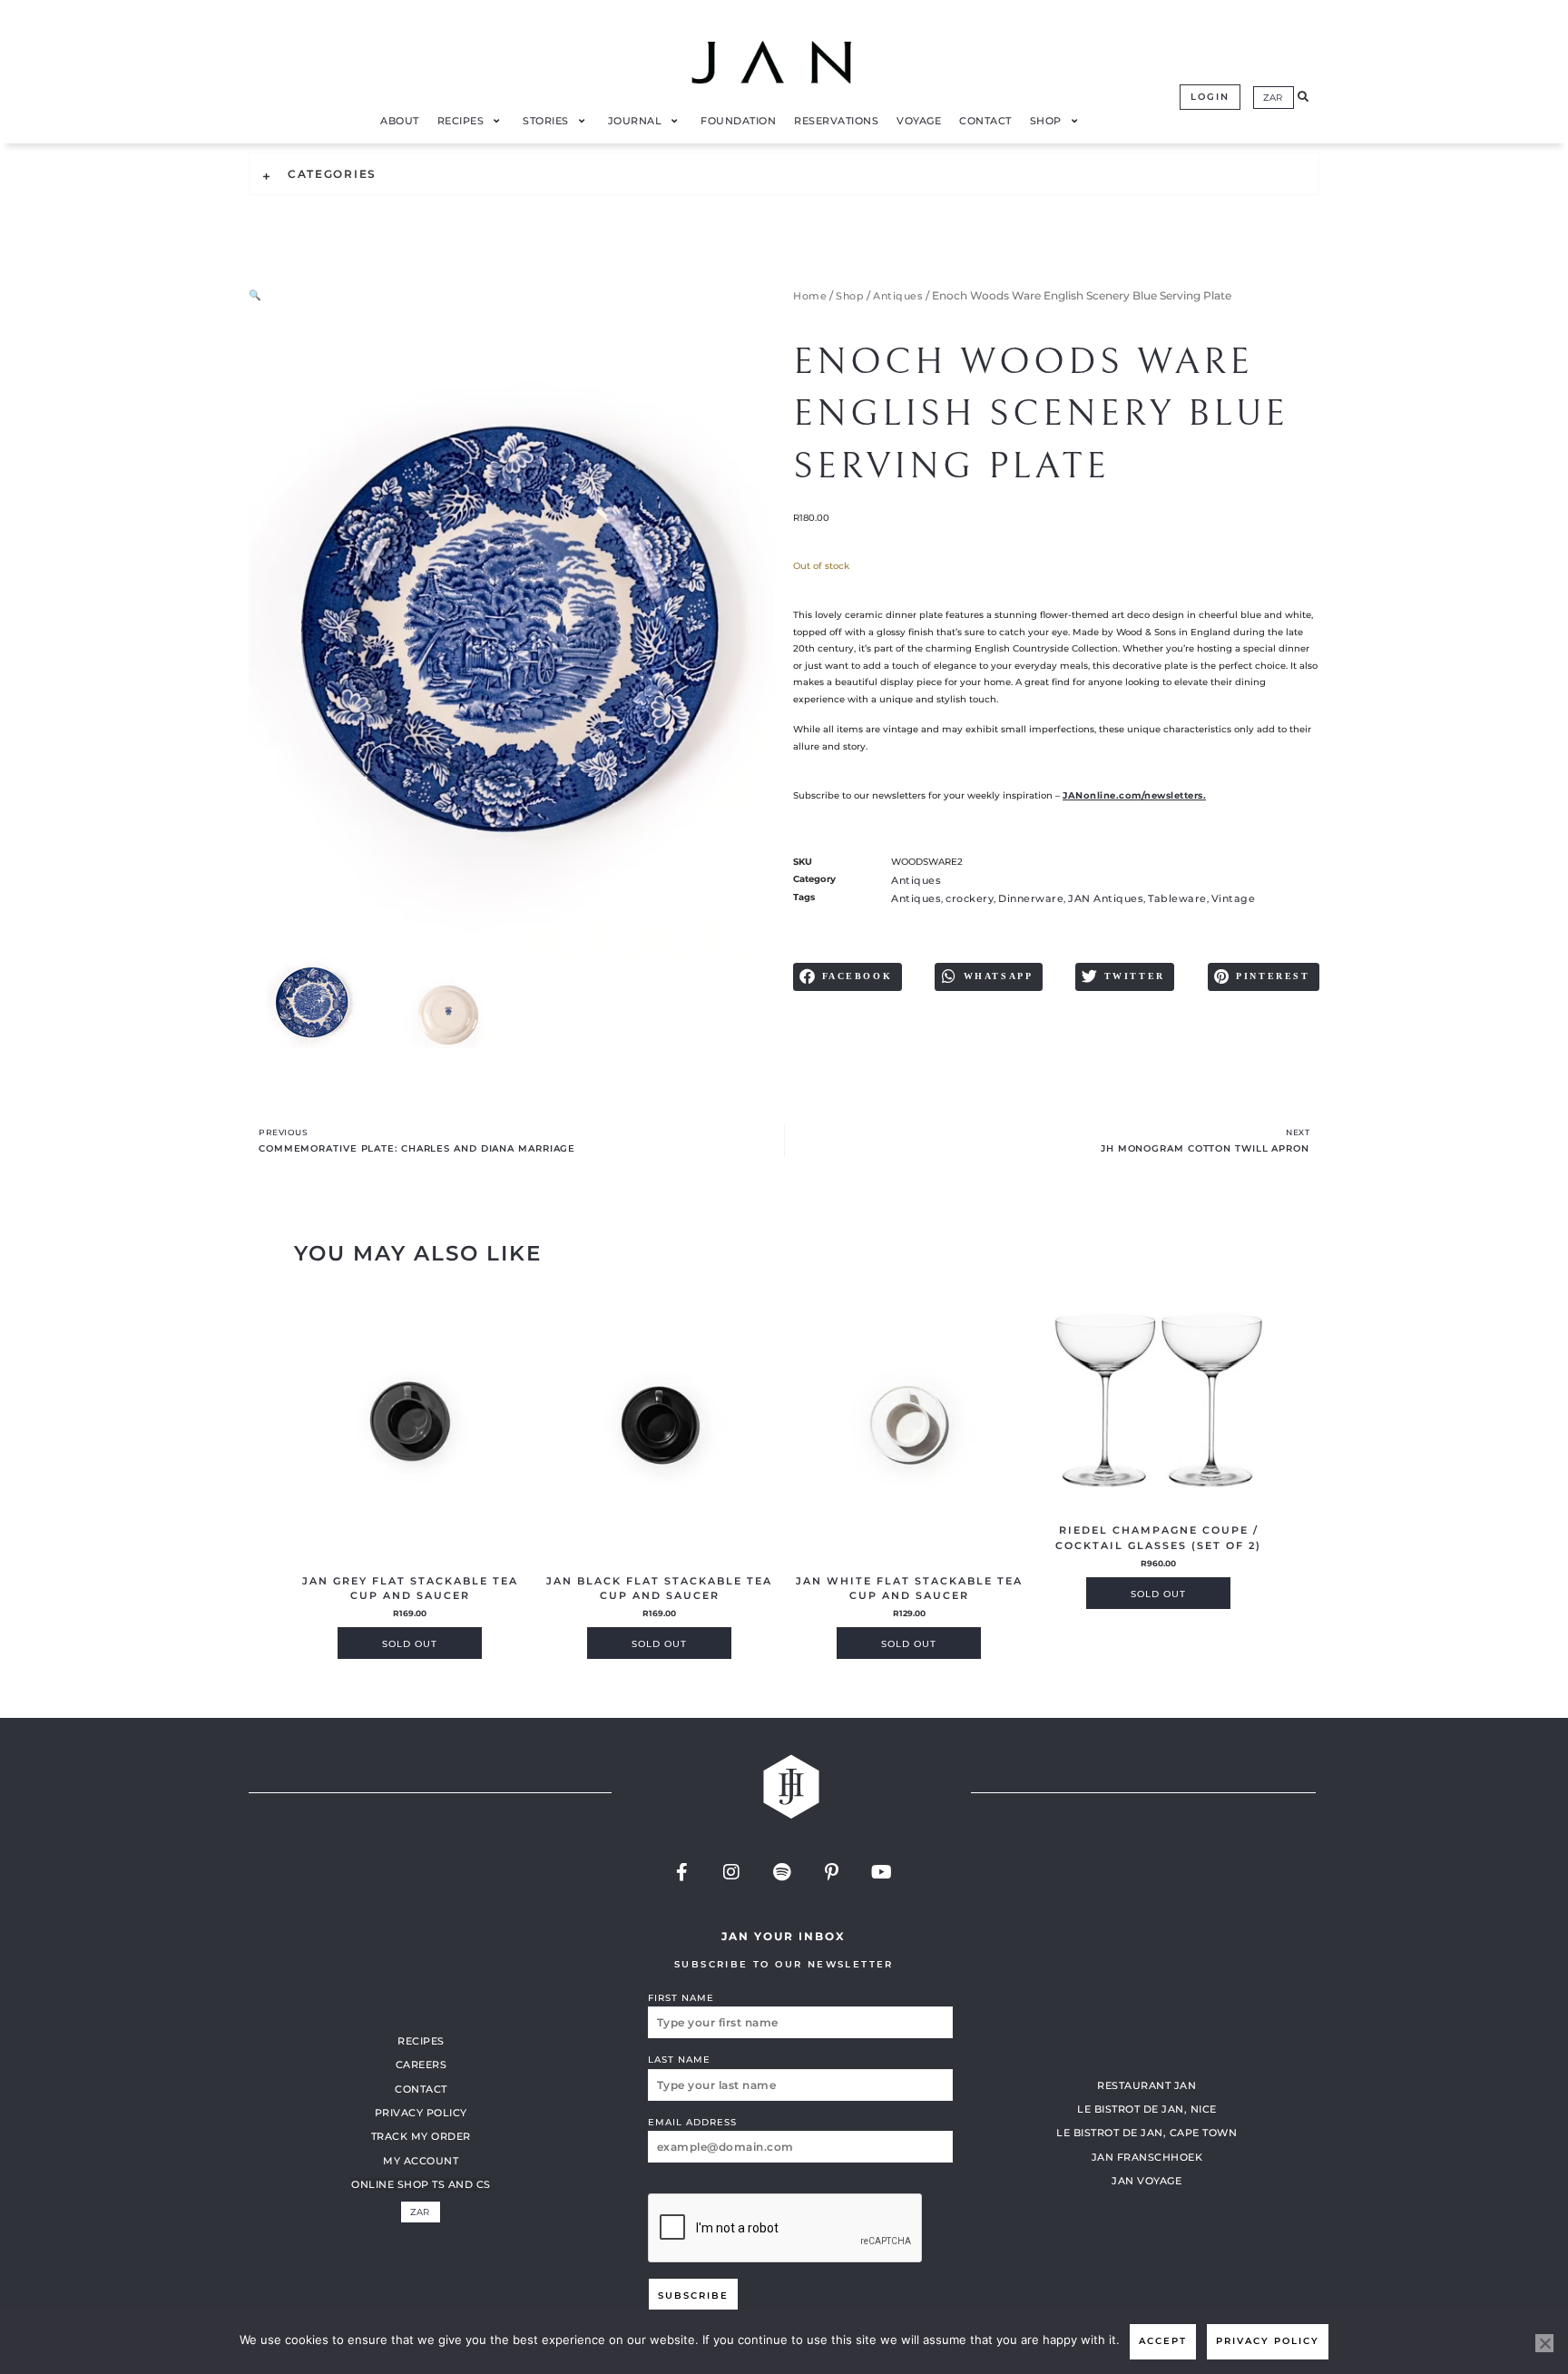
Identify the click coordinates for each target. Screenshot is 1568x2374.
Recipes (421, 2041)
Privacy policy (1268, 2341)
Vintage (1234, 898)
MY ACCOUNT (421, 2161)
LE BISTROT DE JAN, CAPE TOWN (1147, 2133)
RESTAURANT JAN (1147, 2085)
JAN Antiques (1106, 898)
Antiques (898, 296)
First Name (681, 1998)
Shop (850, 296)
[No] (1544, 2343)
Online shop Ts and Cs (421, 2184)
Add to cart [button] (410, 1643)
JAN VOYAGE (1147, 2181)
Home (810, 296)
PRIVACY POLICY (421, 2113)
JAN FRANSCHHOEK (1147, 2157)
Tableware (1177, 898)
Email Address (692, 2122)
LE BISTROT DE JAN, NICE (1147, 2109)
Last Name (679, 2060)
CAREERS (421, 2065)
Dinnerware (1031, 898)
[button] (1303, 97)
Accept (1163, 2341)
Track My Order (421, 2136)
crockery (970, 898)
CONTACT (421, 2089)
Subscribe (693, 2296)
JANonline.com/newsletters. (1134, 795)
